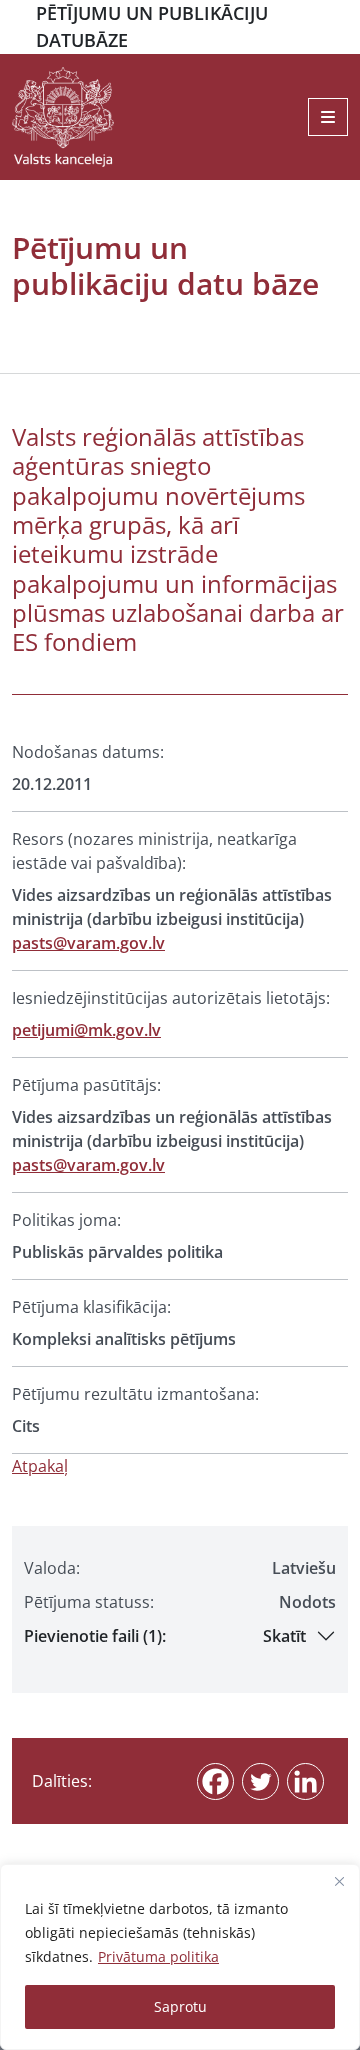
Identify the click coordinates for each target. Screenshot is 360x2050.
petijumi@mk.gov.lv (86, 1030)
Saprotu (180, 2006)
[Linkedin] (305, 1781)
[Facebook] (215, 1781)
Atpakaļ (40, 1466)
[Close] (339, 1881)
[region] (180, 1957)
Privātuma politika (158, 1956)
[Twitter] (260, 1781)
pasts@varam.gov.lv (88, 943)
